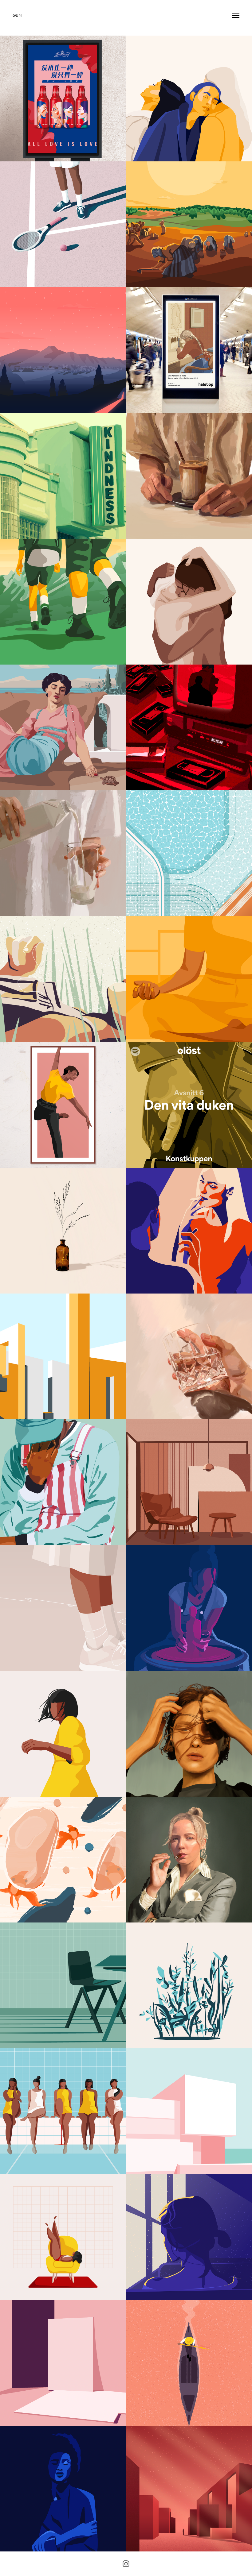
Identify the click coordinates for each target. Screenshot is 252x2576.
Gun (17, 15)
